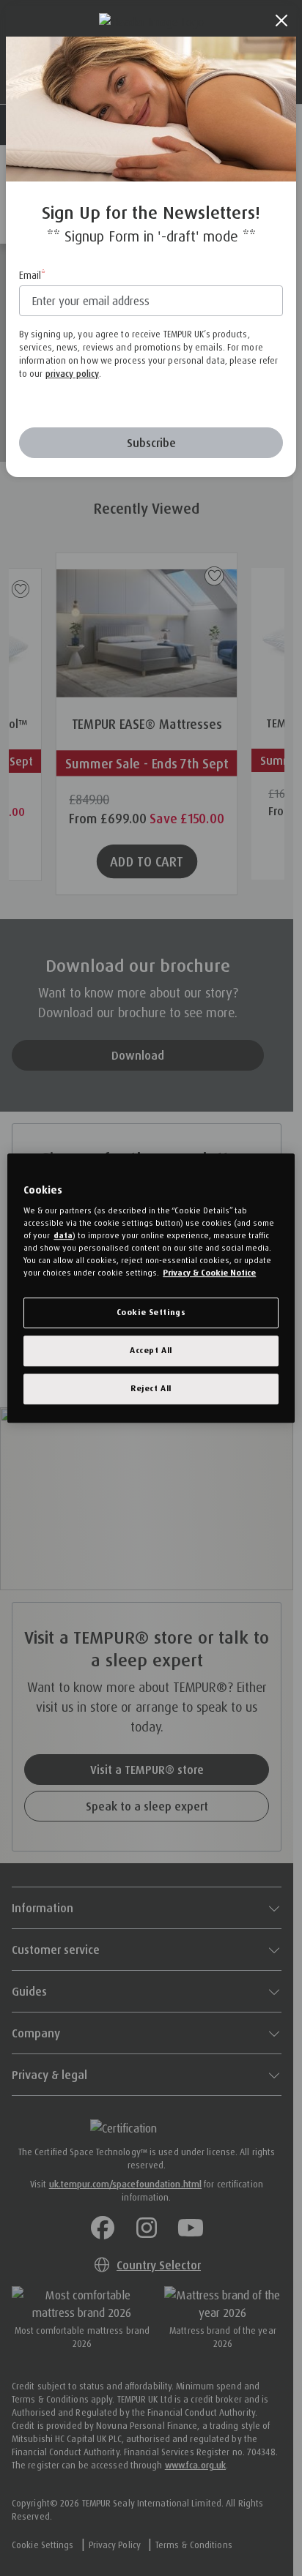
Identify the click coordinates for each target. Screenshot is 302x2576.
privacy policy (72, 374)
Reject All (151, 1388)
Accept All (151, 1350)
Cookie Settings (151, 1312)
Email (30, 275)
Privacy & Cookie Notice (209, 1273)
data (63, 1235)
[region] (151, 1288)
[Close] (281, 20)
